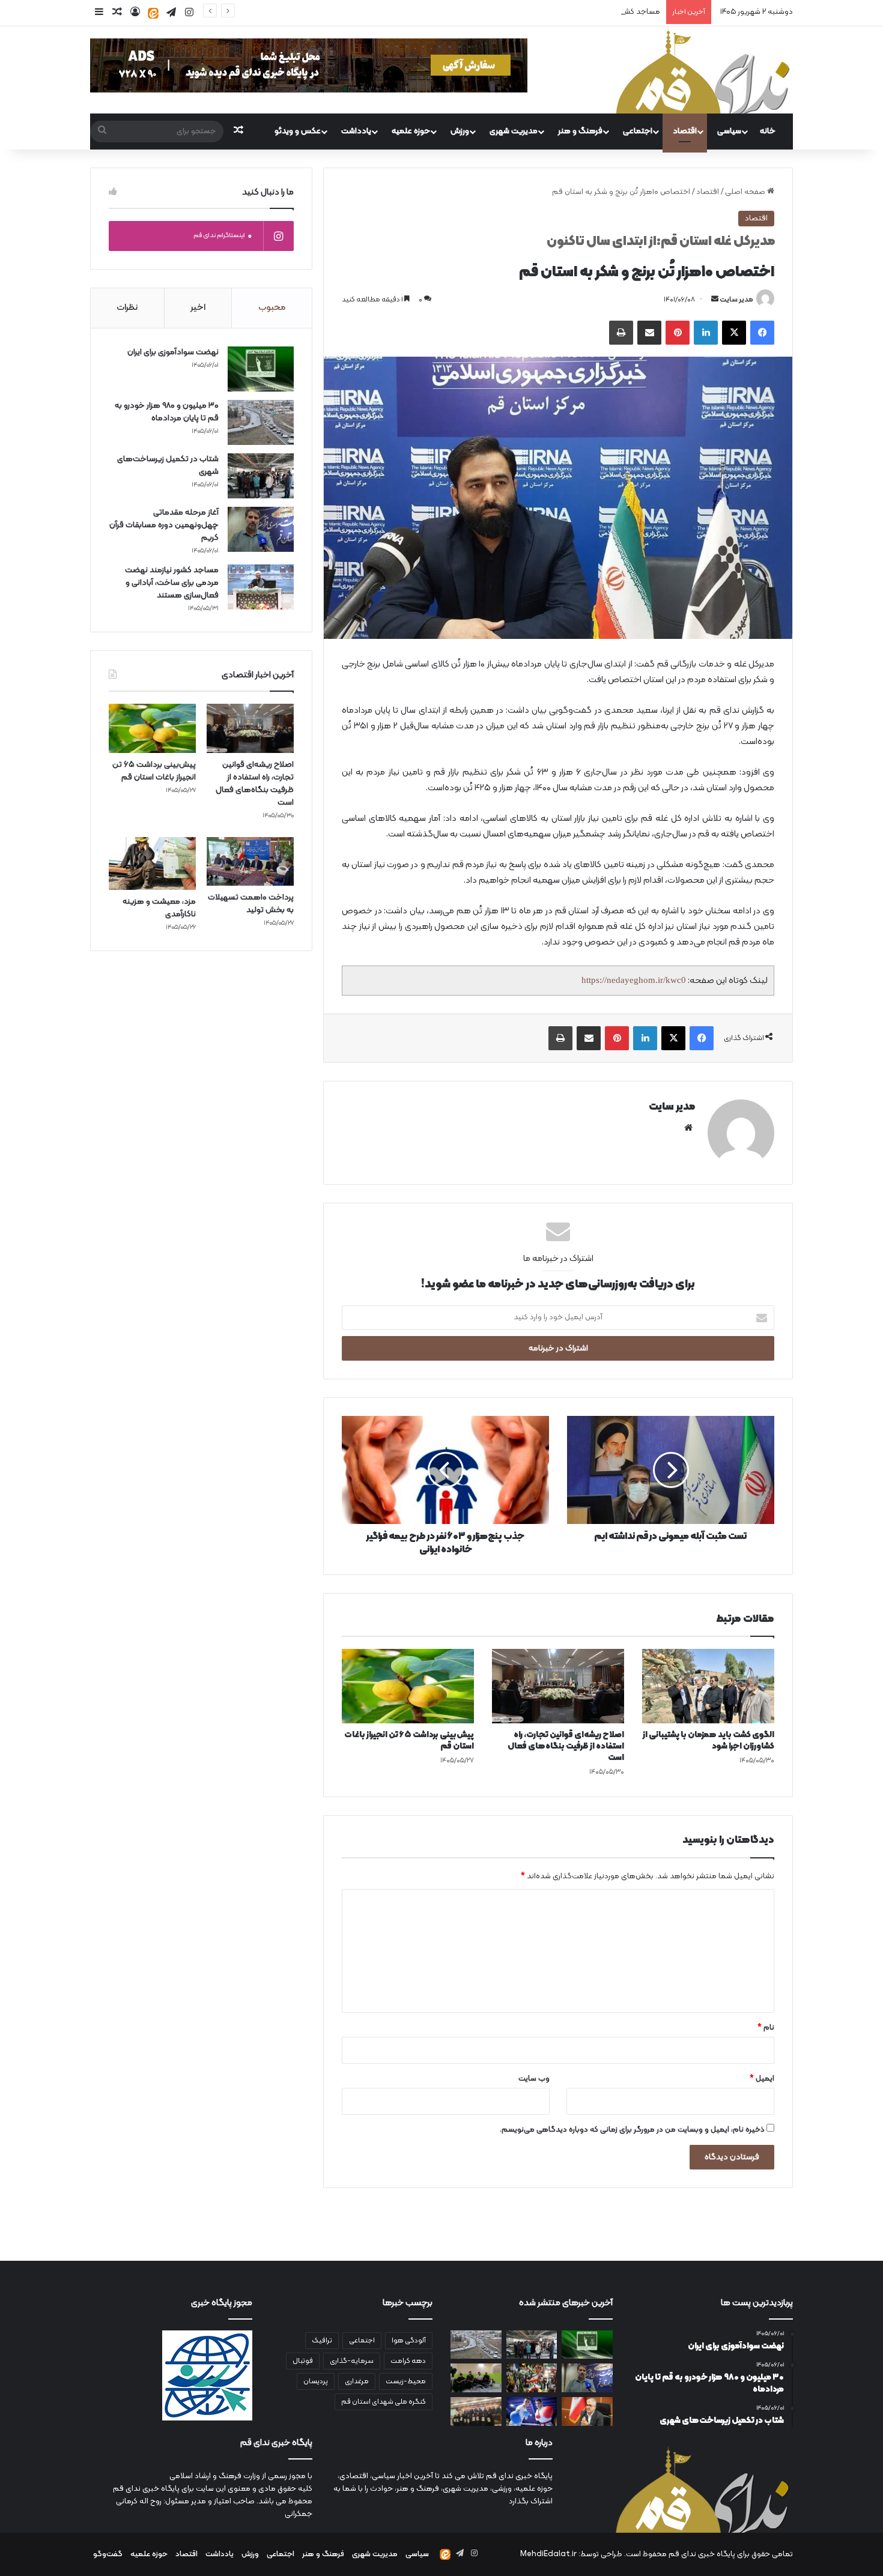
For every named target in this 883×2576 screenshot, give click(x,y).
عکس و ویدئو (298, 131)
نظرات (127, 308)
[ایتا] (153, 13)
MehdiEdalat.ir (548, 2554)
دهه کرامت (408, 2361)
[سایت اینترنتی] (688, 1128)
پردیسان (316, 2381)
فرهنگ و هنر (580, 131)
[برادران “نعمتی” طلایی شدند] (532, 2411)
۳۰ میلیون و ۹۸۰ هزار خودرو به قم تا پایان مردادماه (167, 412)
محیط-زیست (406, 2381)
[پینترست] (678, 333)
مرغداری (357, 2381)
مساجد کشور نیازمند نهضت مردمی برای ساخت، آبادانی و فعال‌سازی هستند (539, 12)
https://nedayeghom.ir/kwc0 (634, 980)
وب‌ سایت (534, 2079)
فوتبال (303, 2361)
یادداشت (356, 131)
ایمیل (762, 2079)
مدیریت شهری (514, 131)
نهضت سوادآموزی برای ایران (173, 352)
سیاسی (729, 131)
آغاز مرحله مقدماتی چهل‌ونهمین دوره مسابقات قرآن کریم (164, 525)
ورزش (460, 131)
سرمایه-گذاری (352, 2361)
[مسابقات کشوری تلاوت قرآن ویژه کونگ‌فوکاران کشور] (476, 2411)
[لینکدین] (706, 333)
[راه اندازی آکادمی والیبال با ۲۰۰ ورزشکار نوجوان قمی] (476, 2378)
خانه (768, 131)
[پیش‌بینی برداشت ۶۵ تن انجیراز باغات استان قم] (408, 1686)
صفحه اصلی (746, 192)
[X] (734, 333)
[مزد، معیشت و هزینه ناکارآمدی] (152, 863)
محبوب (272, 308)
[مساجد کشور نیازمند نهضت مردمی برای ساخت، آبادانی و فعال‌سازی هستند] (261, 587)
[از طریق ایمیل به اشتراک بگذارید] (649, 333)
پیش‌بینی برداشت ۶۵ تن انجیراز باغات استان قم (409, 1741)
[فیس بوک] (762, 333)
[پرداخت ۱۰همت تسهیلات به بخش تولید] (250, 862)
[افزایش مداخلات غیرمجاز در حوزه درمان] (587, 2411)
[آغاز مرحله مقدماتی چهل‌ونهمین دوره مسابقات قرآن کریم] (261, 529)
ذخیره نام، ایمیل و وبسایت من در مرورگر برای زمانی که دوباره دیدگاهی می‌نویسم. (632, 2130)
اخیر (198, 308)
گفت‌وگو (108, 2554)
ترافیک (322, 2341)
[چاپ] (621, 333)
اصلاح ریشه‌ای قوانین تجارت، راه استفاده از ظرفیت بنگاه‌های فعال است (566, 1746)
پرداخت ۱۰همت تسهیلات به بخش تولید (251, 904)
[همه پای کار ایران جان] (532, 2378)
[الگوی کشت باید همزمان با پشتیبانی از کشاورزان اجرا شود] (708, 1686)
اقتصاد (685, 131)
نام (766, 2028)
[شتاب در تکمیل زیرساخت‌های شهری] (261, 476)
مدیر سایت (736, 300)
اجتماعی (638, 131)
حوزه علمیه (411, 131)
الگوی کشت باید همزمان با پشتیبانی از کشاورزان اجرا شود (709, 1741)
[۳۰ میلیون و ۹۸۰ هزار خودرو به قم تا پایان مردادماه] (261, 422)
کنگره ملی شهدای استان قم (384, 2402)
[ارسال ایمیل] (715, 300)
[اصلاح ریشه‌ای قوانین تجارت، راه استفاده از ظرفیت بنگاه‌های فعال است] (558, 1686)
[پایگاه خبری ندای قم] (703, 70)
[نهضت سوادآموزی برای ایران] (261, 369)
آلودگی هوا (409, 2341)
